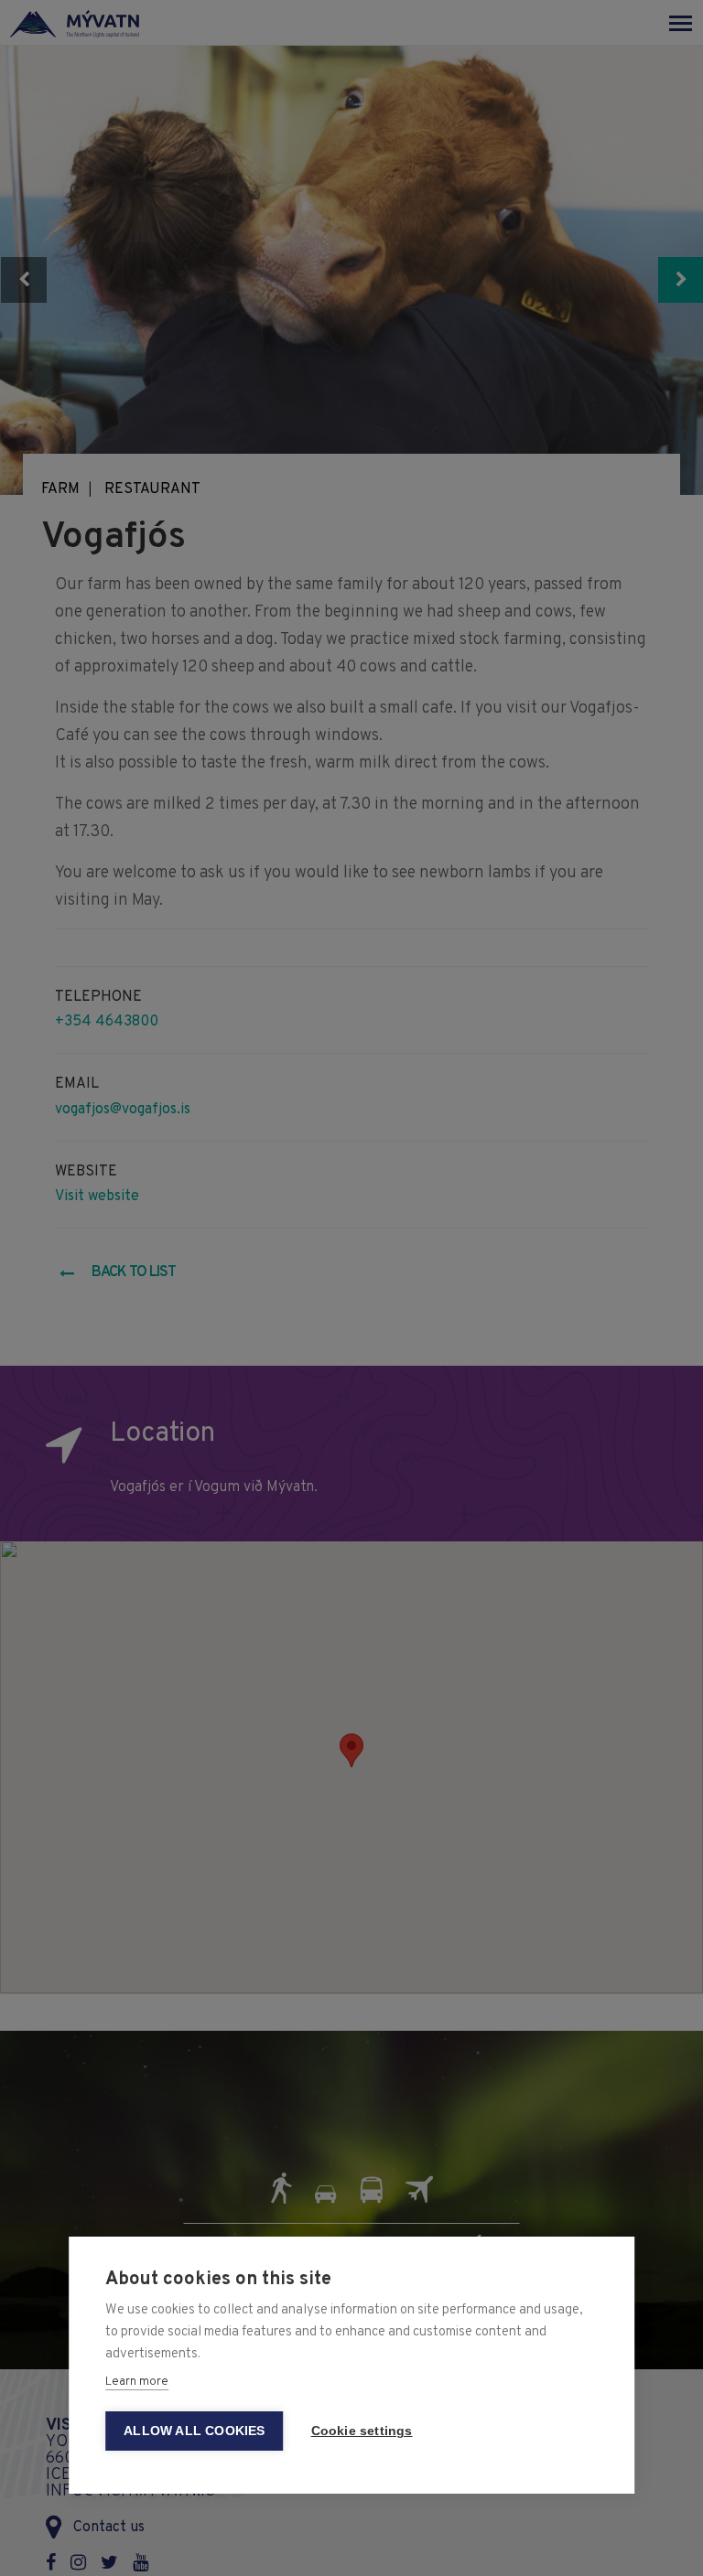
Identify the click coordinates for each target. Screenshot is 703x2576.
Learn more (137, 2382)
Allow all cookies (194, 2431)
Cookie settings (362, 2431)
